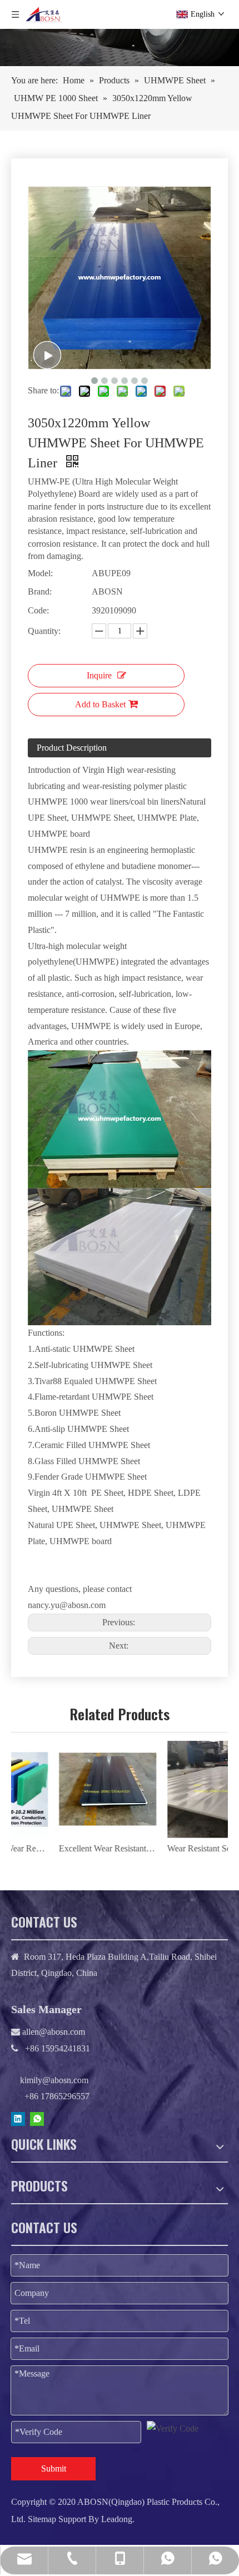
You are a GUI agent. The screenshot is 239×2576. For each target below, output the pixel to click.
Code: (38, 610)
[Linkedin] (18, 2118)
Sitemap (42, 2519)
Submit (54, 2468)
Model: (40, 573)
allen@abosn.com (53, 2032)
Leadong (117, 2519)
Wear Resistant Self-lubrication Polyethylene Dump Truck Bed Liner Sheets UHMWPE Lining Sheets (174, 1848)
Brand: (40, 591)
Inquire (99, 675)
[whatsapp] (37, 2118)
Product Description (72, 748)
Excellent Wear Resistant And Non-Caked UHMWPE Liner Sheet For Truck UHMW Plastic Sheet (65, 1848)
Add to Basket (100, 704)
